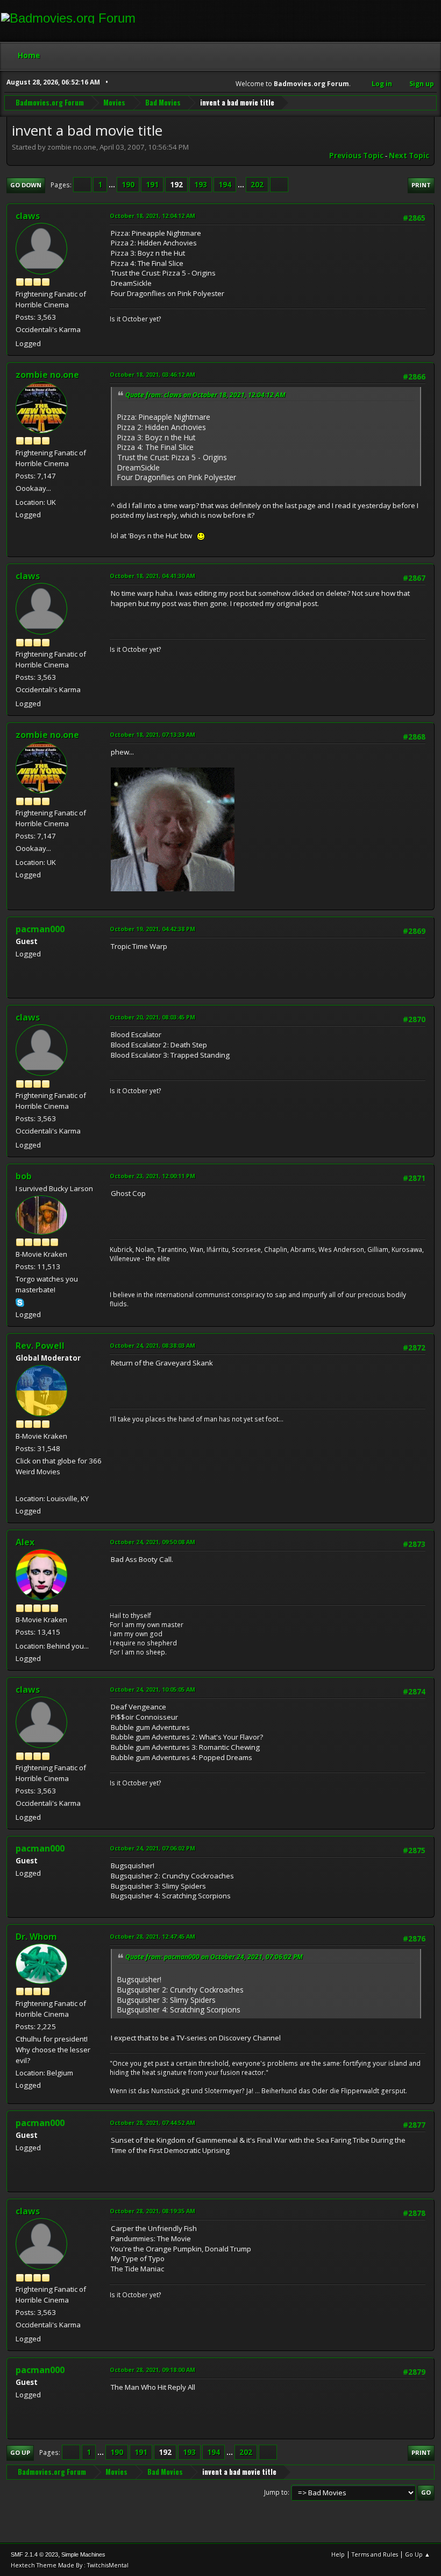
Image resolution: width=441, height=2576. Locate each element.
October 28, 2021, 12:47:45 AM (152, 1936)
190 (128, 185)
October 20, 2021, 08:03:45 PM (152, 1017)
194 (225, 185)
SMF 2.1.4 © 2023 (34, 2554)
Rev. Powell (40, 1346)
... (113, 185)
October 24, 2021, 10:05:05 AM (152, 1689)
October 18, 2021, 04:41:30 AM (152, 576)
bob (24, 1176)
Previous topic (356, 156)
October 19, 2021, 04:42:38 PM (152, 929)
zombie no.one (47, 375)
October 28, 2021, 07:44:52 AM (152, 2123)
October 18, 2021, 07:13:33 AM (152, 734)
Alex (25, 1542)
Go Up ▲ (418, 2554)
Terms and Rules (375, 2554)
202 (257, 185)
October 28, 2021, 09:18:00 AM (152, 2370)
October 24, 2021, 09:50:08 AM (152, 1542)
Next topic (409, 156)
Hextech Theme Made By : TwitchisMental (70, 2565)
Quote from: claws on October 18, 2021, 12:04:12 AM (205, 395)
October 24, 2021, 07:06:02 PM (152, 1848)
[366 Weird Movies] (20, 1486)
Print (421, 185)
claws (28, 216)
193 (201, 185)
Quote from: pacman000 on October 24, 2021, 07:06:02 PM (214, 1957)
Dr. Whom (36, 1937)
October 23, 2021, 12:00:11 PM (152, 1176)
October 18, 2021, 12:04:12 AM (152, 216)
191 (152, 185)
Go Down (26, 185)
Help (338, 2554)
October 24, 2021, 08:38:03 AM (152, 1345)
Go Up (20, 2452)
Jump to (276, 2492)
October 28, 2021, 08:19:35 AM (152, 2211)
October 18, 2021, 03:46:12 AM (152, 374)
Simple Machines (83, 2554)
